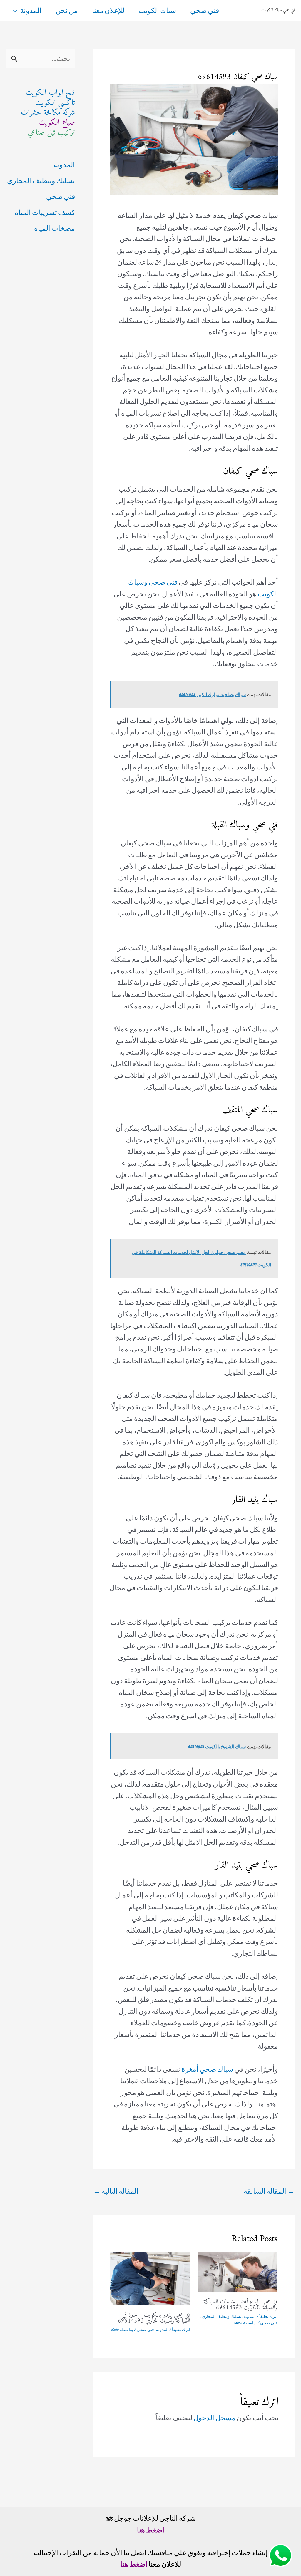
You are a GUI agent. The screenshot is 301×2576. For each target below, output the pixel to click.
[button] (16, 10)
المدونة (31, 10)
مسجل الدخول (214, 2418)
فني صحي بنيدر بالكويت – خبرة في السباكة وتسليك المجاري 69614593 (154, 2318)
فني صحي (205, 10)
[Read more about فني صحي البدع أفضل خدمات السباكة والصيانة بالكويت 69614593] (238, 2271)
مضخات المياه (55, 228)
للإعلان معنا (108, 10)
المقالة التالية (116, 2191)
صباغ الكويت (57, 123)
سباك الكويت (157, 10)
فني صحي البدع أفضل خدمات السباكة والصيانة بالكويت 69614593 (241, 2305)
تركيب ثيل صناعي (51, 133)
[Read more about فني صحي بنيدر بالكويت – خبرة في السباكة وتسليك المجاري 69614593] (150, 2278)
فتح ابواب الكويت (50, 93)
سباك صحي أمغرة (207, 2069)
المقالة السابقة (269, 2191)
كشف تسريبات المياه (45, 212)
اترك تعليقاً (268, 2316)
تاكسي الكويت (55, 103)
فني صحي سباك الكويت (278, 10)
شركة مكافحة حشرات (48, 113)
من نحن (67, 10)
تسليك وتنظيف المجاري (221, 2316)
